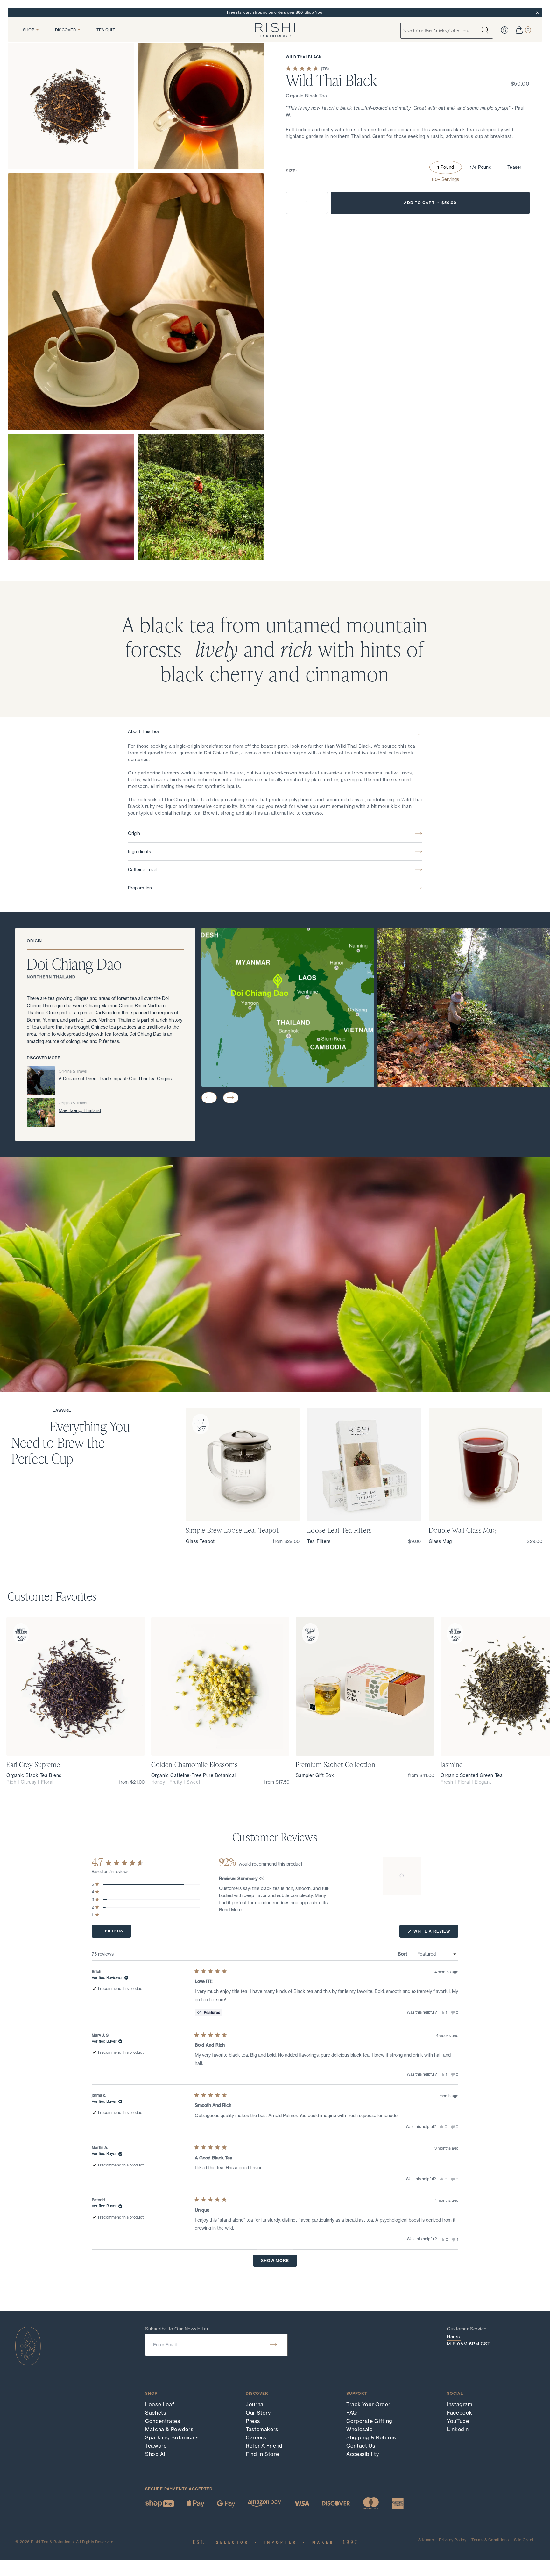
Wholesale (360, 2429)
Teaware (156, 2446)
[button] (209, 1098)
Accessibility (363, 2454)
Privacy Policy (453, 2540)
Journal (255, 2404)
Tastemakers (262, 2429)
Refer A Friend (264, 2446)
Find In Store (262, 2454)
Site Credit (524, 2540)
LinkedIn (458, 2429)
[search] (485, 31)
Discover (65, 30)
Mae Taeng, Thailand (80, 1110)
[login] (505, 30)
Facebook (460, 2413)
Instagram (460, 2404)
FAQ (352, 2413)
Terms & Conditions (490, 2540)
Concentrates (163, 2421)
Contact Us (361, 2446)
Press (253, 2421)
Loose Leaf (160, 2404)
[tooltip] (261, 1879)
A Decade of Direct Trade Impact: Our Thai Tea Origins (115, 1079)
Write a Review (435, 1933)
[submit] (274, 2345)
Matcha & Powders (169, 2429)
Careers (256, 2437)
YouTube (458, 2421)
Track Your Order (368, 2404)
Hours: (454, 2337)
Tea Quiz (106, 30)
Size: (291, 171)
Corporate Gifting (369, 2421)
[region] (402, 1876)
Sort (403, 1954)
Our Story (258, 2413)
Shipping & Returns (371, 2437)
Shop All (156, 2454)
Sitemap (426, 2540)
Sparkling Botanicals (172, 2437)
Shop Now (314, 12)
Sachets (155, 2413)
